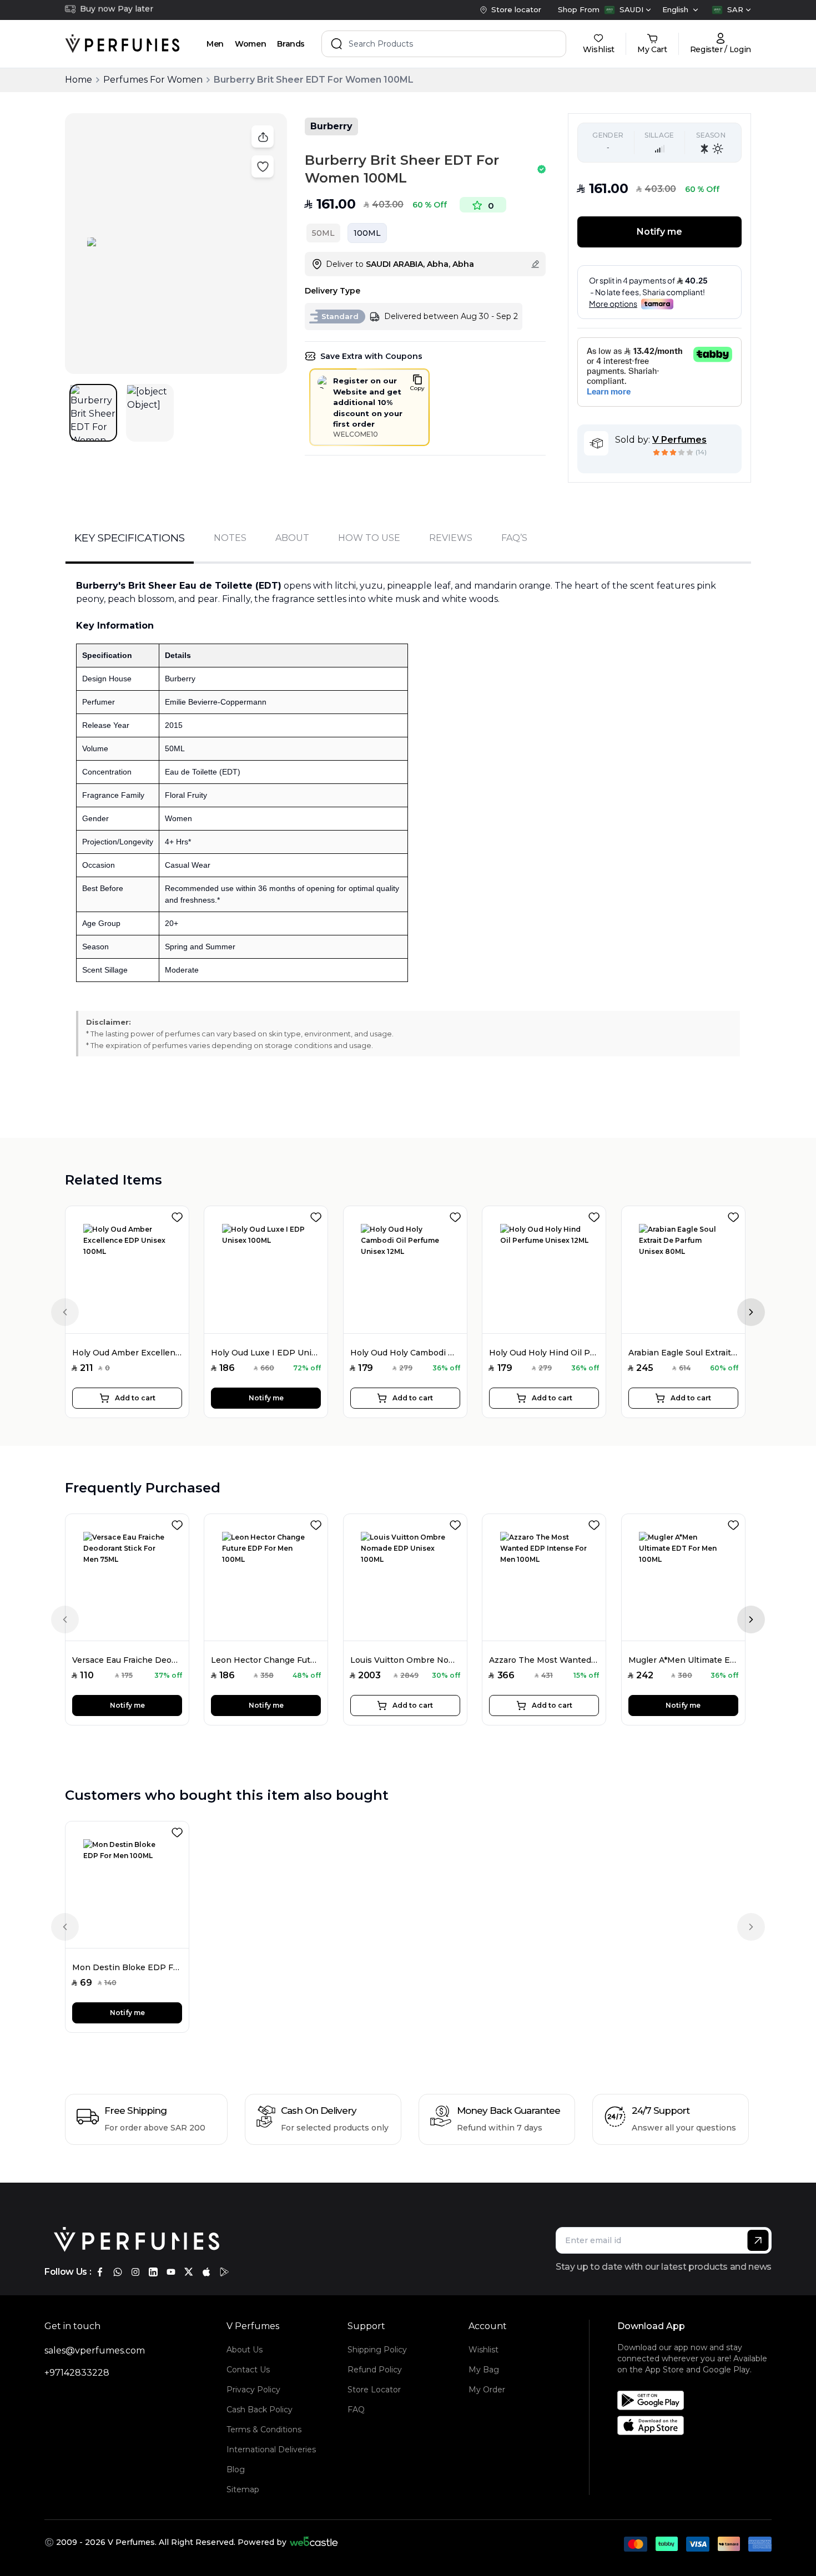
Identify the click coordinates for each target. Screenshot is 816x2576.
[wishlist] (179, 1215)
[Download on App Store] (698, 2425)
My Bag (484, 2370)
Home (79, 80)
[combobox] (628, 10)
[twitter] (189, 2272)
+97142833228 (77, 2373)
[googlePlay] (224, 2272)
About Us (245, 2350)
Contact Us (248, 2370)
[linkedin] (153, 2272)
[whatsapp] (118, 2272)
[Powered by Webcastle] (314, 2542)
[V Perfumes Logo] (122, 44)
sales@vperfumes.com (95, 2350)
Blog (236, 2469)
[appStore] (206, 2272)
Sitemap (243, 2489)
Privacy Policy (253, 2390)
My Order (487, 2390)
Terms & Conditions (264, 2430)
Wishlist (483, 2350)
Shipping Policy (377, 2350)
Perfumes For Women (153, 80)
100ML (367, 233)
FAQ (356, 2410)
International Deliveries (271, 2450)
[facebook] (100, 2272)
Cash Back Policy (260, 2410)
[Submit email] (758, 2240)
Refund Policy (375, 2370)
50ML (323, 233)
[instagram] (135, 2272)
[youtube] (171, 2272)
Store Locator (374, 2390)
